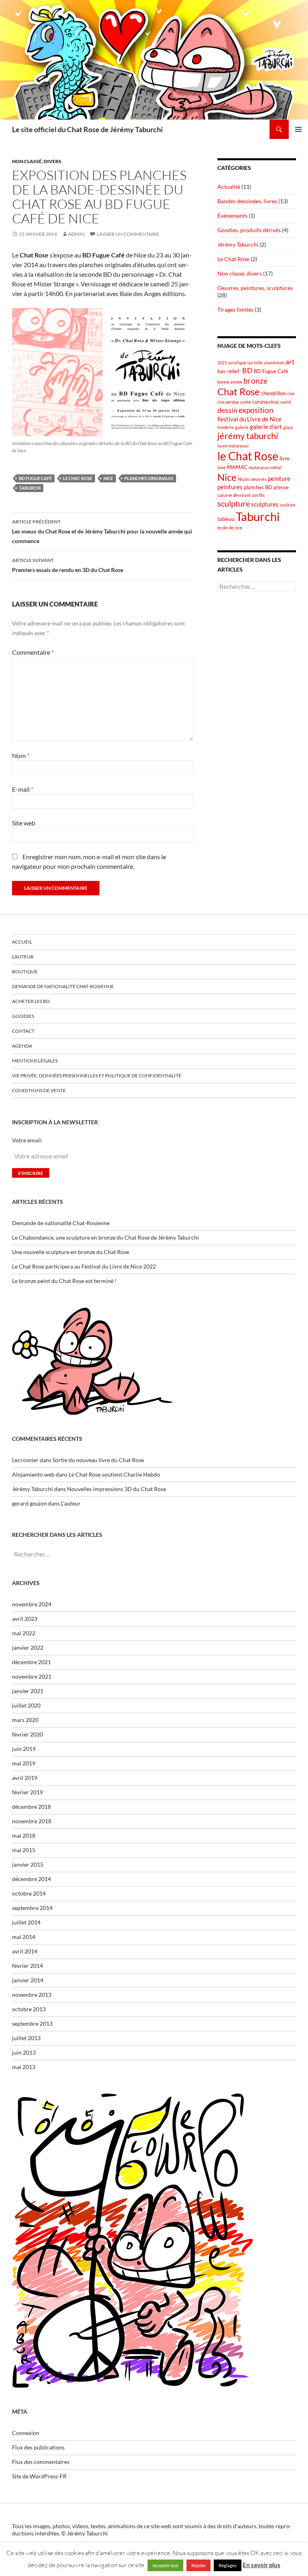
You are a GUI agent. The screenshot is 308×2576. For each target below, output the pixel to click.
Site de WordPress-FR (39, 2476)
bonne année (230, 382)
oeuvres (259, 479)
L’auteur (23, 957)
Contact (23, 1031)
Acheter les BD (31, 1001)
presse (281, 487)
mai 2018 (24, 1835)
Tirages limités (235, 309)
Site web (24, 823)
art (290, 362)
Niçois (244, 479)
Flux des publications (38, 2447)
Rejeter (199, 2565)
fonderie (226, 427)
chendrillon (274, 393)
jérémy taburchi (248, 436)
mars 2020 (25, 1720)
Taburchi (30, 488)
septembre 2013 (32, 2023)
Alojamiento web (33, 1474)
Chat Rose (239, 391)
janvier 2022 (28, 1648)
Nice (108, 478)
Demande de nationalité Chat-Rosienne (63, 986)
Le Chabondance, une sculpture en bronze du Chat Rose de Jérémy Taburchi (105, 1237)
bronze (255, 381)
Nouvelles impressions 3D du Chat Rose (117, 1489)
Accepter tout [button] (165, 2565)
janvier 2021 (28, 1691)
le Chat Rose (78, 478)
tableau (226, 519)
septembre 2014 (32, 1908)
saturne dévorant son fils (241, 495)
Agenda (22, 1046)
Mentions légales (35, 1061)
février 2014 (27, 1966)
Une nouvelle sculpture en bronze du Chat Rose (71, 1252)
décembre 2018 (31, 1807)
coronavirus (266, 402)
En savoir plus (261, 2565)
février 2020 (27, 1734)
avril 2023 (25, 1619)
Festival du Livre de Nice (249, 419)
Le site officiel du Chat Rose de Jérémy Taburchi (87, 129)
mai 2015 (24, 1850)
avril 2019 (25, 1778)
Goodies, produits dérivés (249, 230)
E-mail (23, 789)
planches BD (258, 487)
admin (76, 234)
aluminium (274, 363)
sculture (288, 505)
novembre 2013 (32, 1995)
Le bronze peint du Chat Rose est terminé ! (64, 1281)
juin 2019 (24, 1749)
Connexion (26, 2433)
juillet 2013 (26, 2038)
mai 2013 (24, 2067)
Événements (232, 216)
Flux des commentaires (41, 2462)
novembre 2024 (32, 1604)
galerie (242, 427)
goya (288, 427)
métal (276, 467)
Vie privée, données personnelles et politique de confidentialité (97, 1076)
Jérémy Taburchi (238, 244)
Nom (21, 755)
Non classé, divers (37, 161)
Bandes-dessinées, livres (247, 201)
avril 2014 (25, 1951)
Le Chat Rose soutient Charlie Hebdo (114, 1474)
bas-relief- (229, 371)
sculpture (234, 503)
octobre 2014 (29, 1893)
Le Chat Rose (233, 259)
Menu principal (298, 129)
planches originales (149, 478)
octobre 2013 (29, 2009)
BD (247, 371)
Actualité (229, 187)
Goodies (23, 1016)
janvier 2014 (28, 1980)
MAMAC (237, 467)
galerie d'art (266, 427)
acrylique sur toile (245, 363)
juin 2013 (24, 2052)
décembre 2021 (31, 1662)
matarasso (259, 467)
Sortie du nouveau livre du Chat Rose (98, 1460)
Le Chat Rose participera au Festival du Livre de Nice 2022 (84, 1266)
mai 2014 (24, 1937)
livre (285, 458)
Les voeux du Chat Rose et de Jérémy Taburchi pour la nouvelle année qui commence (102, 531)
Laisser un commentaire (128, 234)
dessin (227, 410)
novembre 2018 (32, 1821)
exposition (256, 410)
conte (246, 402)
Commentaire (33, 652)
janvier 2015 (28, 1864)
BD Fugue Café (35, 478)
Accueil (22, 942)
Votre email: (27, 1140)
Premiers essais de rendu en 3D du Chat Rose (68, 565)
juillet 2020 (26, 1705)
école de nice (230, 528)
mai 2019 (24, 1763)
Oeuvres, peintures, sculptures (255, 288)
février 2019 (27, 1792)
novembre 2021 (32, 1676)
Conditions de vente (39, 1090)
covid (286, 402)
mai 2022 (24, 1633)
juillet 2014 (26, 1922)
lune (222, 467)
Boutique (25, 971)
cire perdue (228, 402)
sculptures (265, 504)
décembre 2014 (31, 1879)
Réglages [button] (228, 2565)
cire (291, 393)
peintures (230, 487)
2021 (222, 363)
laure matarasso (233, 446)
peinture (279, 478)
